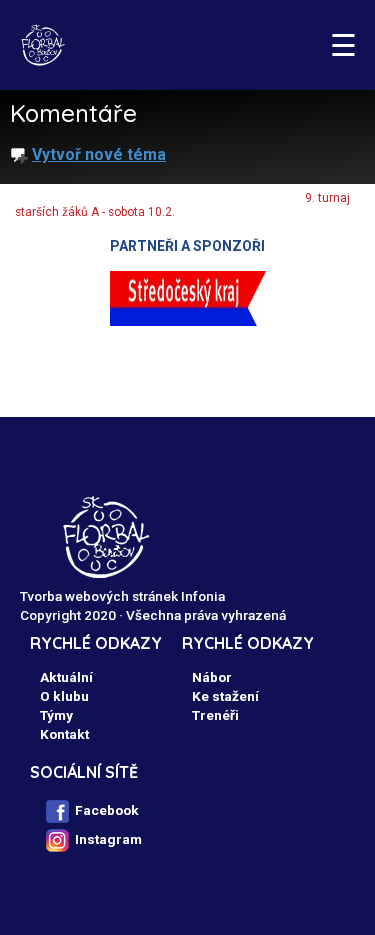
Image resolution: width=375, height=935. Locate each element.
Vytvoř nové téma (99, 154)
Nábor (212, 677)
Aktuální (66, 677)
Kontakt (64, 734)
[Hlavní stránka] (42, 45)
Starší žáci (247, 198)
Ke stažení (225, 696)
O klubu (64, 696)
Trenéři (215, 715)
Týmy (174, 198)
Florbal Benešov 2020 (71, 198)
